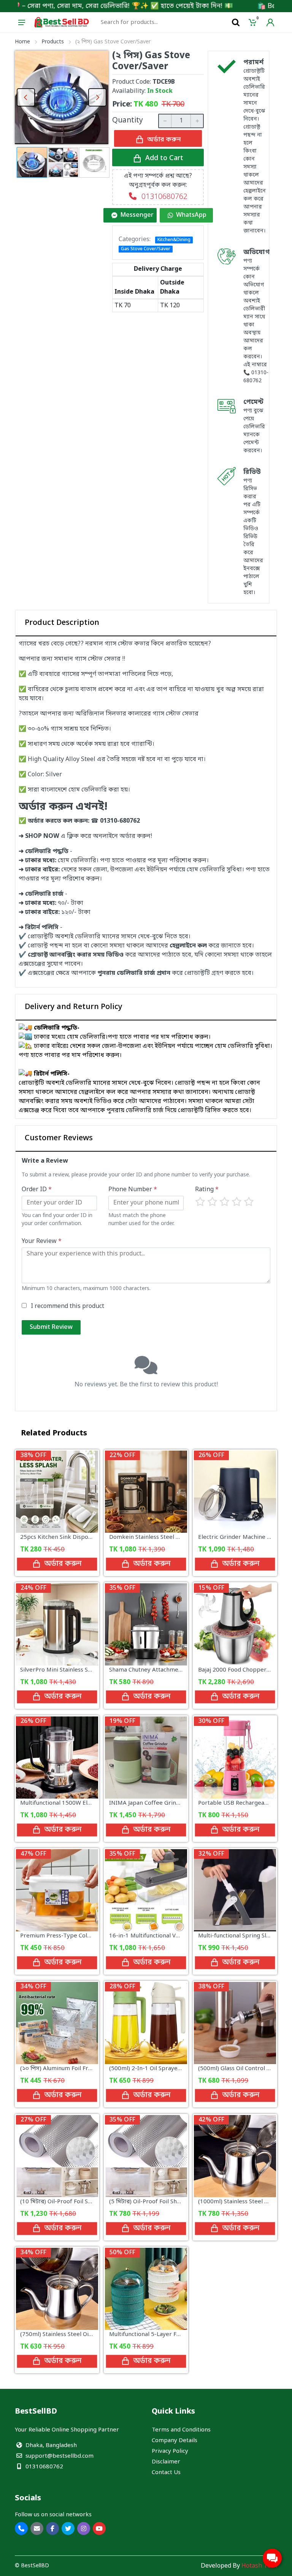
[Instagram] (84, 2528)
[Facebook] (52, 2528)
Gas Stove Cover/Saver (146, 249)
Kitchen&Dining (174, 240)
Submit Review (51, 1327)
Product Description (62, 623)
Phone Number (133, 1190)
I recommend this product (67, 1306)
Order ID (37, 1190)
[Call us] (21, 2528)
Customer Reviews (59, 1138)
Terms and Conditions (181, 2430)
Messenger (137, 215)
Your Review (42, 1241)
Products (53, 42)
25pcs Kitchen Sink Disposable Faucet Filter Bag (85, 1537)
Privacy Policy (170, 2451)
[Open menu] (22, 22)
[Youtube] (99, 2528)
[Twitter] (68, 2528)
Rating (207, 1190)
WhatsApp (191, 215)
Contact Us (166, 2473)
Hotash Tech (259, 2566)
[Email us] (37, 2528)
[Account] (270, 22)
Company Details (175, 2441)
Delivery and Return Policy (74, 1007)
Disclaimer (166, 2462)
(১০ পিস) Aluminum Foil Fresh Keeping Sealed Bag (87, 2069)
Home (22, 42)
